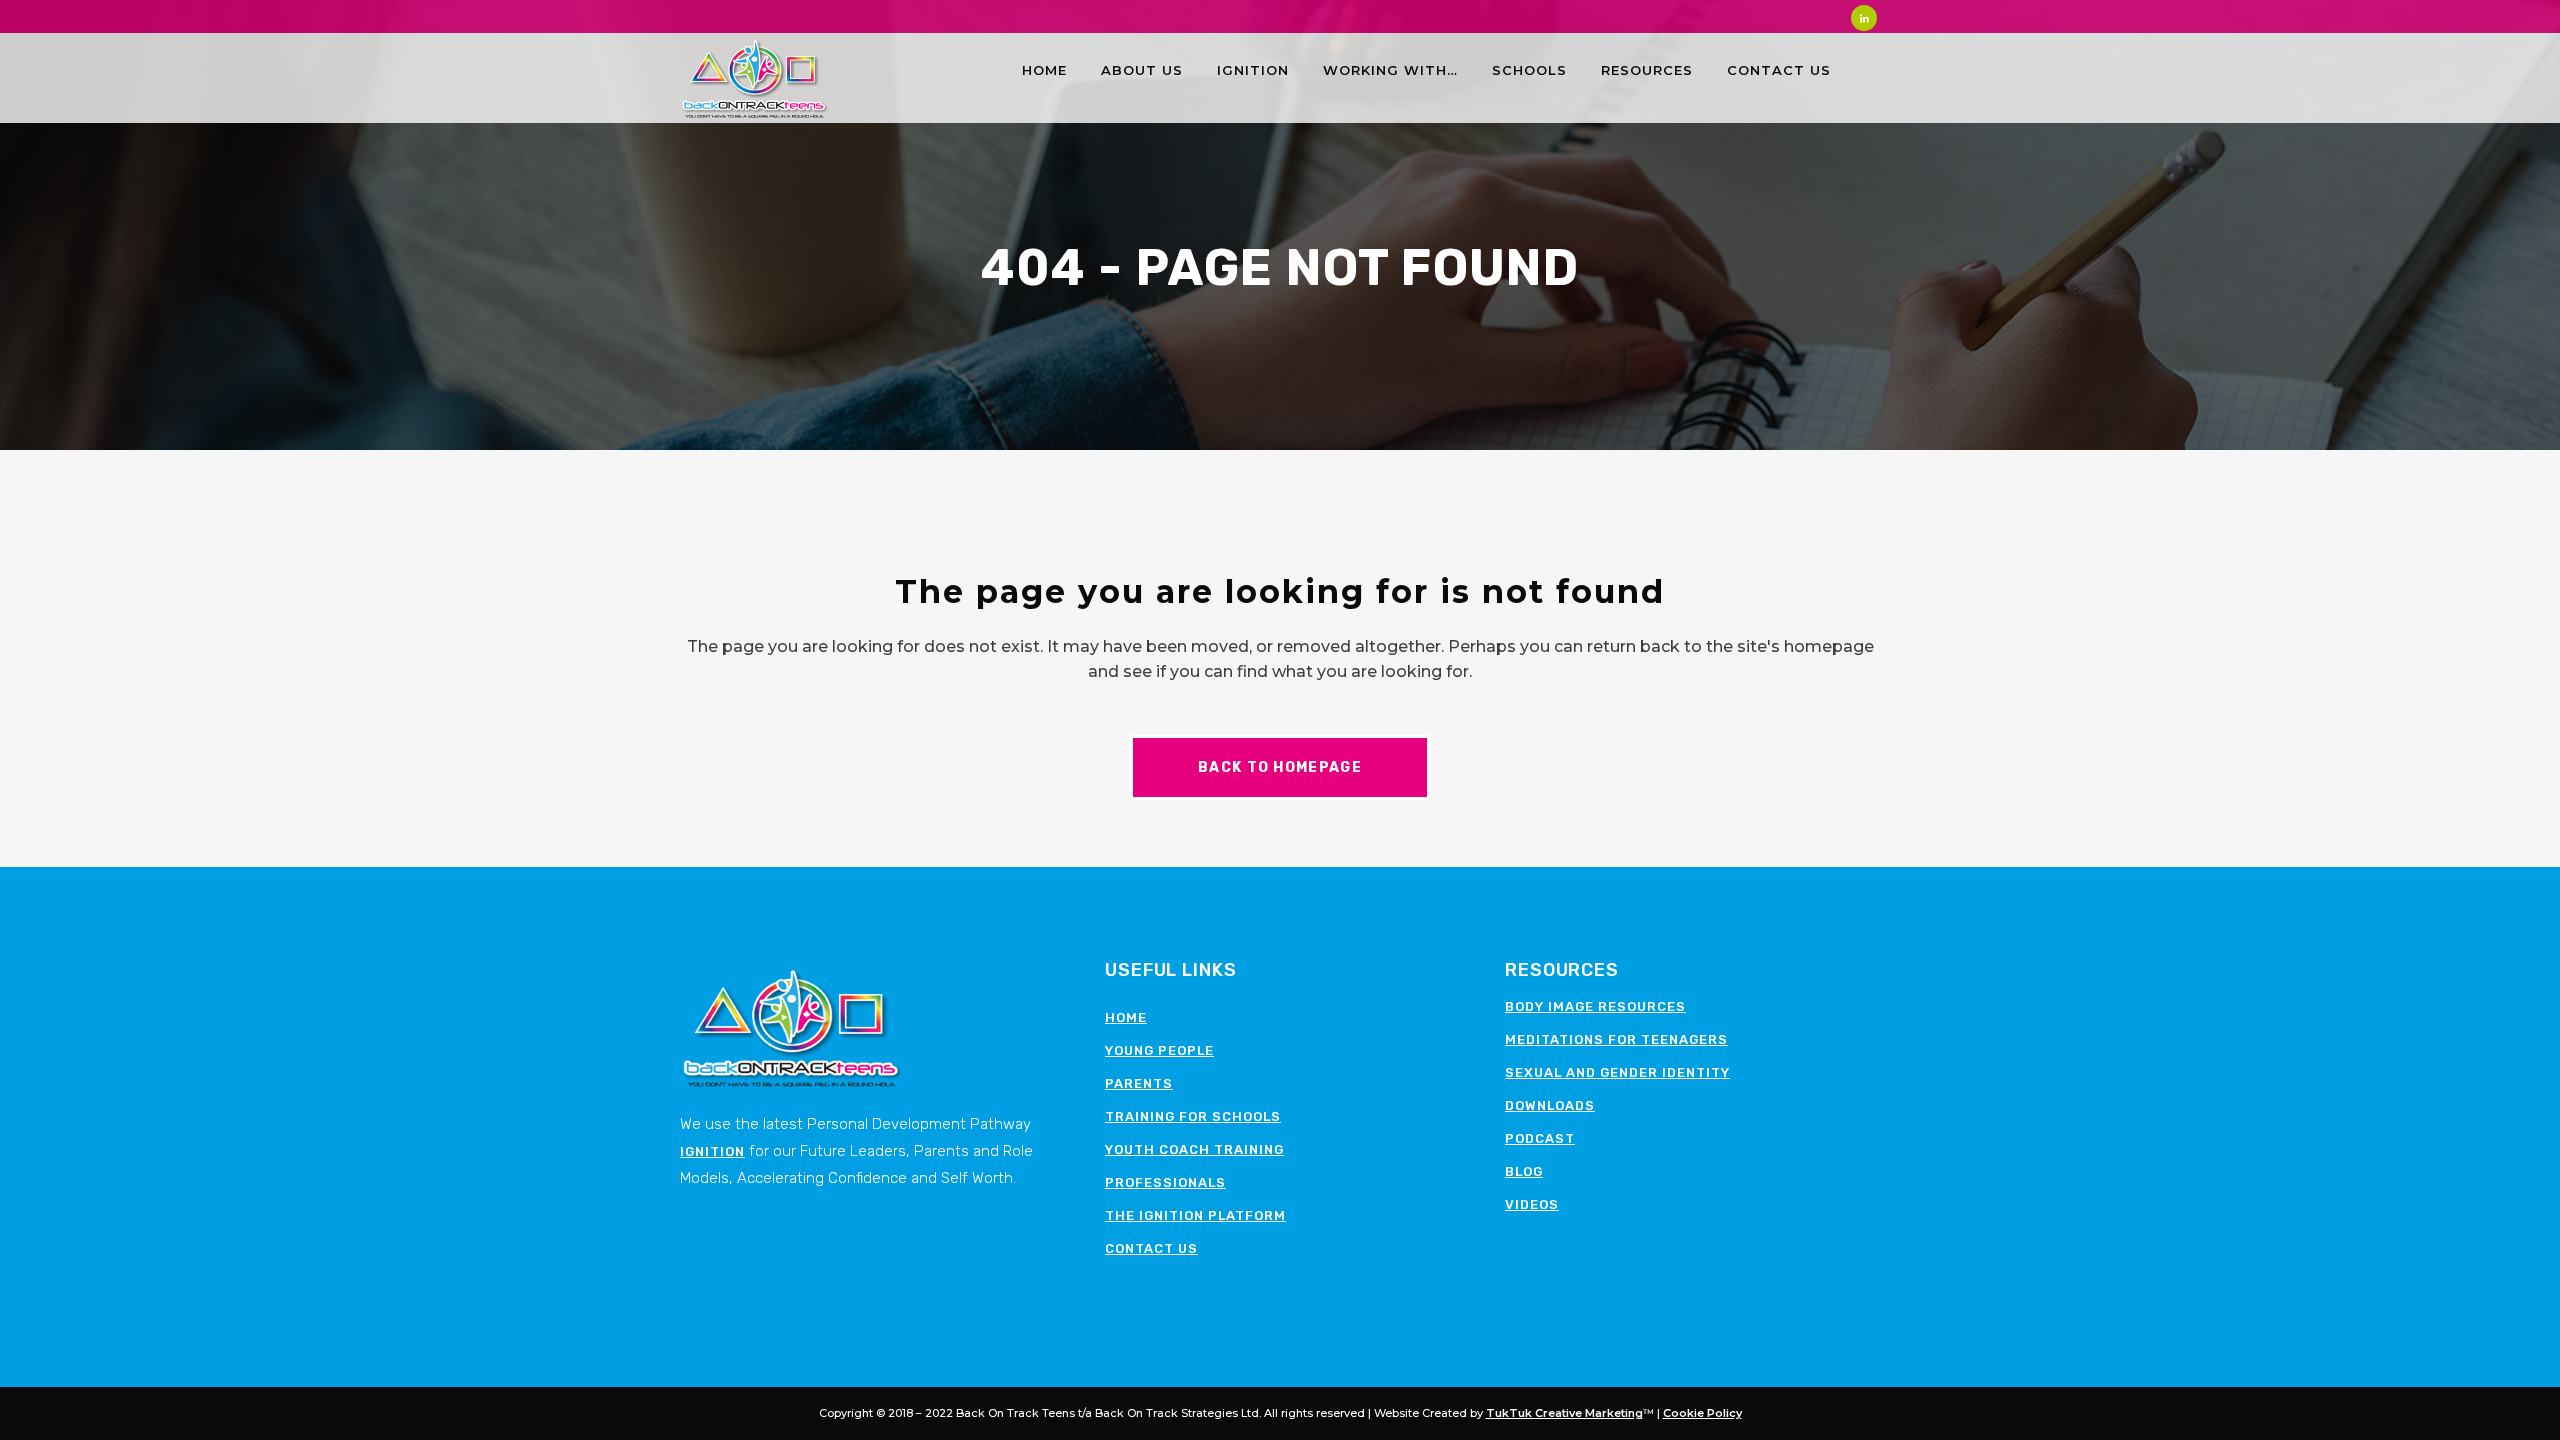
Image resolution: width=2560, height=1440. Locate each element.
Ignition (712, 1151)
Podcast (1540, 1138)
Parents (1139, 1083)
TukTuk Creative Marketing (1564, 1413)
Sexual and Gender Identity (1617, 1072)
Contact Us (1151, 1248)
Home (1126, 1017)
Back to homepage (1280, 767)
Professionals (1165, 1182)
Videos (1532, 1204)
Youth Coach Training (1194, 1149)
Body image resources (1595, 1006)
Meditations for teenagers (1616, 1039)
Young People (1159, 1050)
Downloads (1550, 1105)
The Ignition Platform (1195, 1215)
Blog (1524, 1171)
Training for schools (1193, 1116)
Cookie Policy (1702, 1413)
